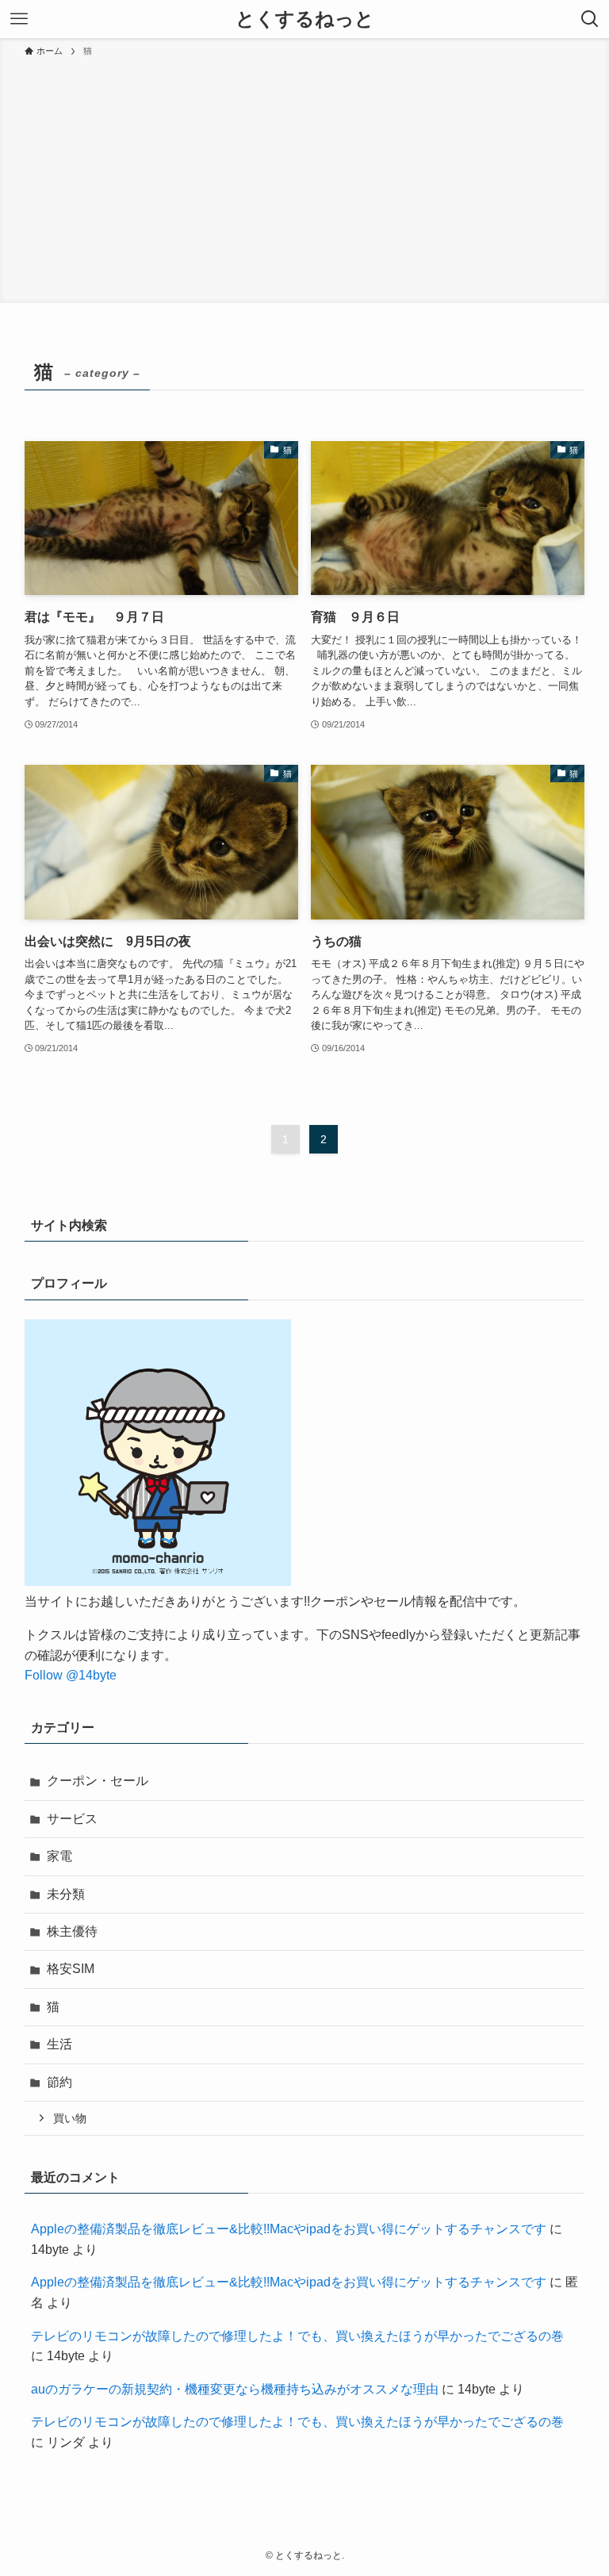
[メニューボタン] (19, 19)
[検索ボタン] (590, 19)
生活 (59, 2044)
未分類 (66, 1894)
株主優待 (72, 1931)
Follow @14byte (71, 1675)
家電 (59, 1856)
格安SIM (71, 1969)
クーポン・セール (98, 1781)
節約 (59, 2082)
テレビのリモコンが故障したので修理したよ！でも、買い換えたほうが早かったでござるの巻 (297, 2336)
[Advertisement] (304, 178)
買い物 (70, 2118)
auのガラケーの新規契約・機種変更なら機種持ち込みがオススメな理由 (235, 2389)
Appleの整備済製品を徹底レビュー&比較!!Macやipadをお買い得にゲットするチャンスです (289, 2229)
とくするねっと (305, 19)
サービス (72, 1819)
